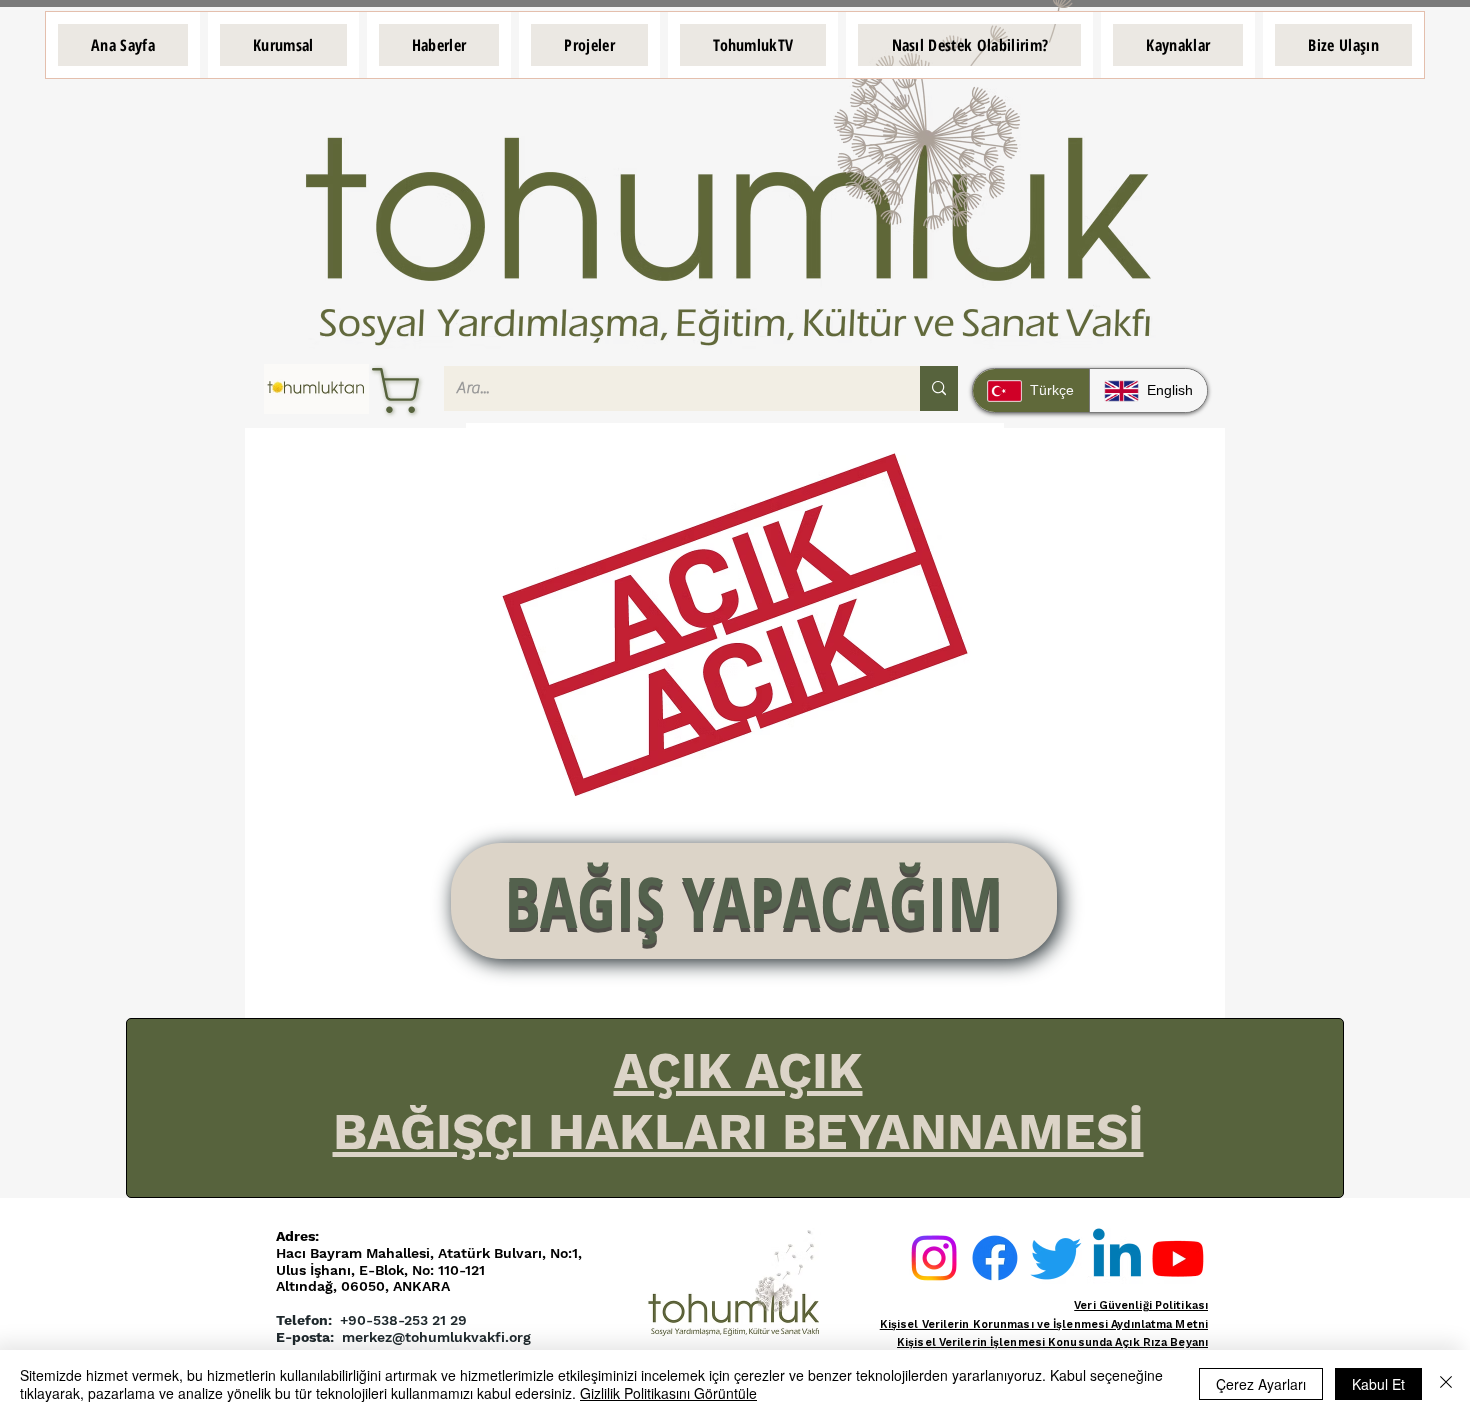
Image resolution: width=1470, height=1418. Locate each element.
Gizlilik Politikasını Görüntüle (668, 1393)
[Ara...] (939, 388)
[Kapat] (1446, 1384)
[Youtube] (1178, 1258)
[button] (283, 45)
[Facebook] (995, 1258)
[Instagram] (934, 1258)
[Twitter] (1056, 1258)
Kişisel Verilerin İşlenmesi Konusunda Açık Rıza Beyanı (1052, 1342)
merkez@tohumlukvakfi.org (436, 1337)
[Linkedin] (1117, 1258)
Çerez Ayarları (1261, 1384)
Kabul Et (1378, 1384)
